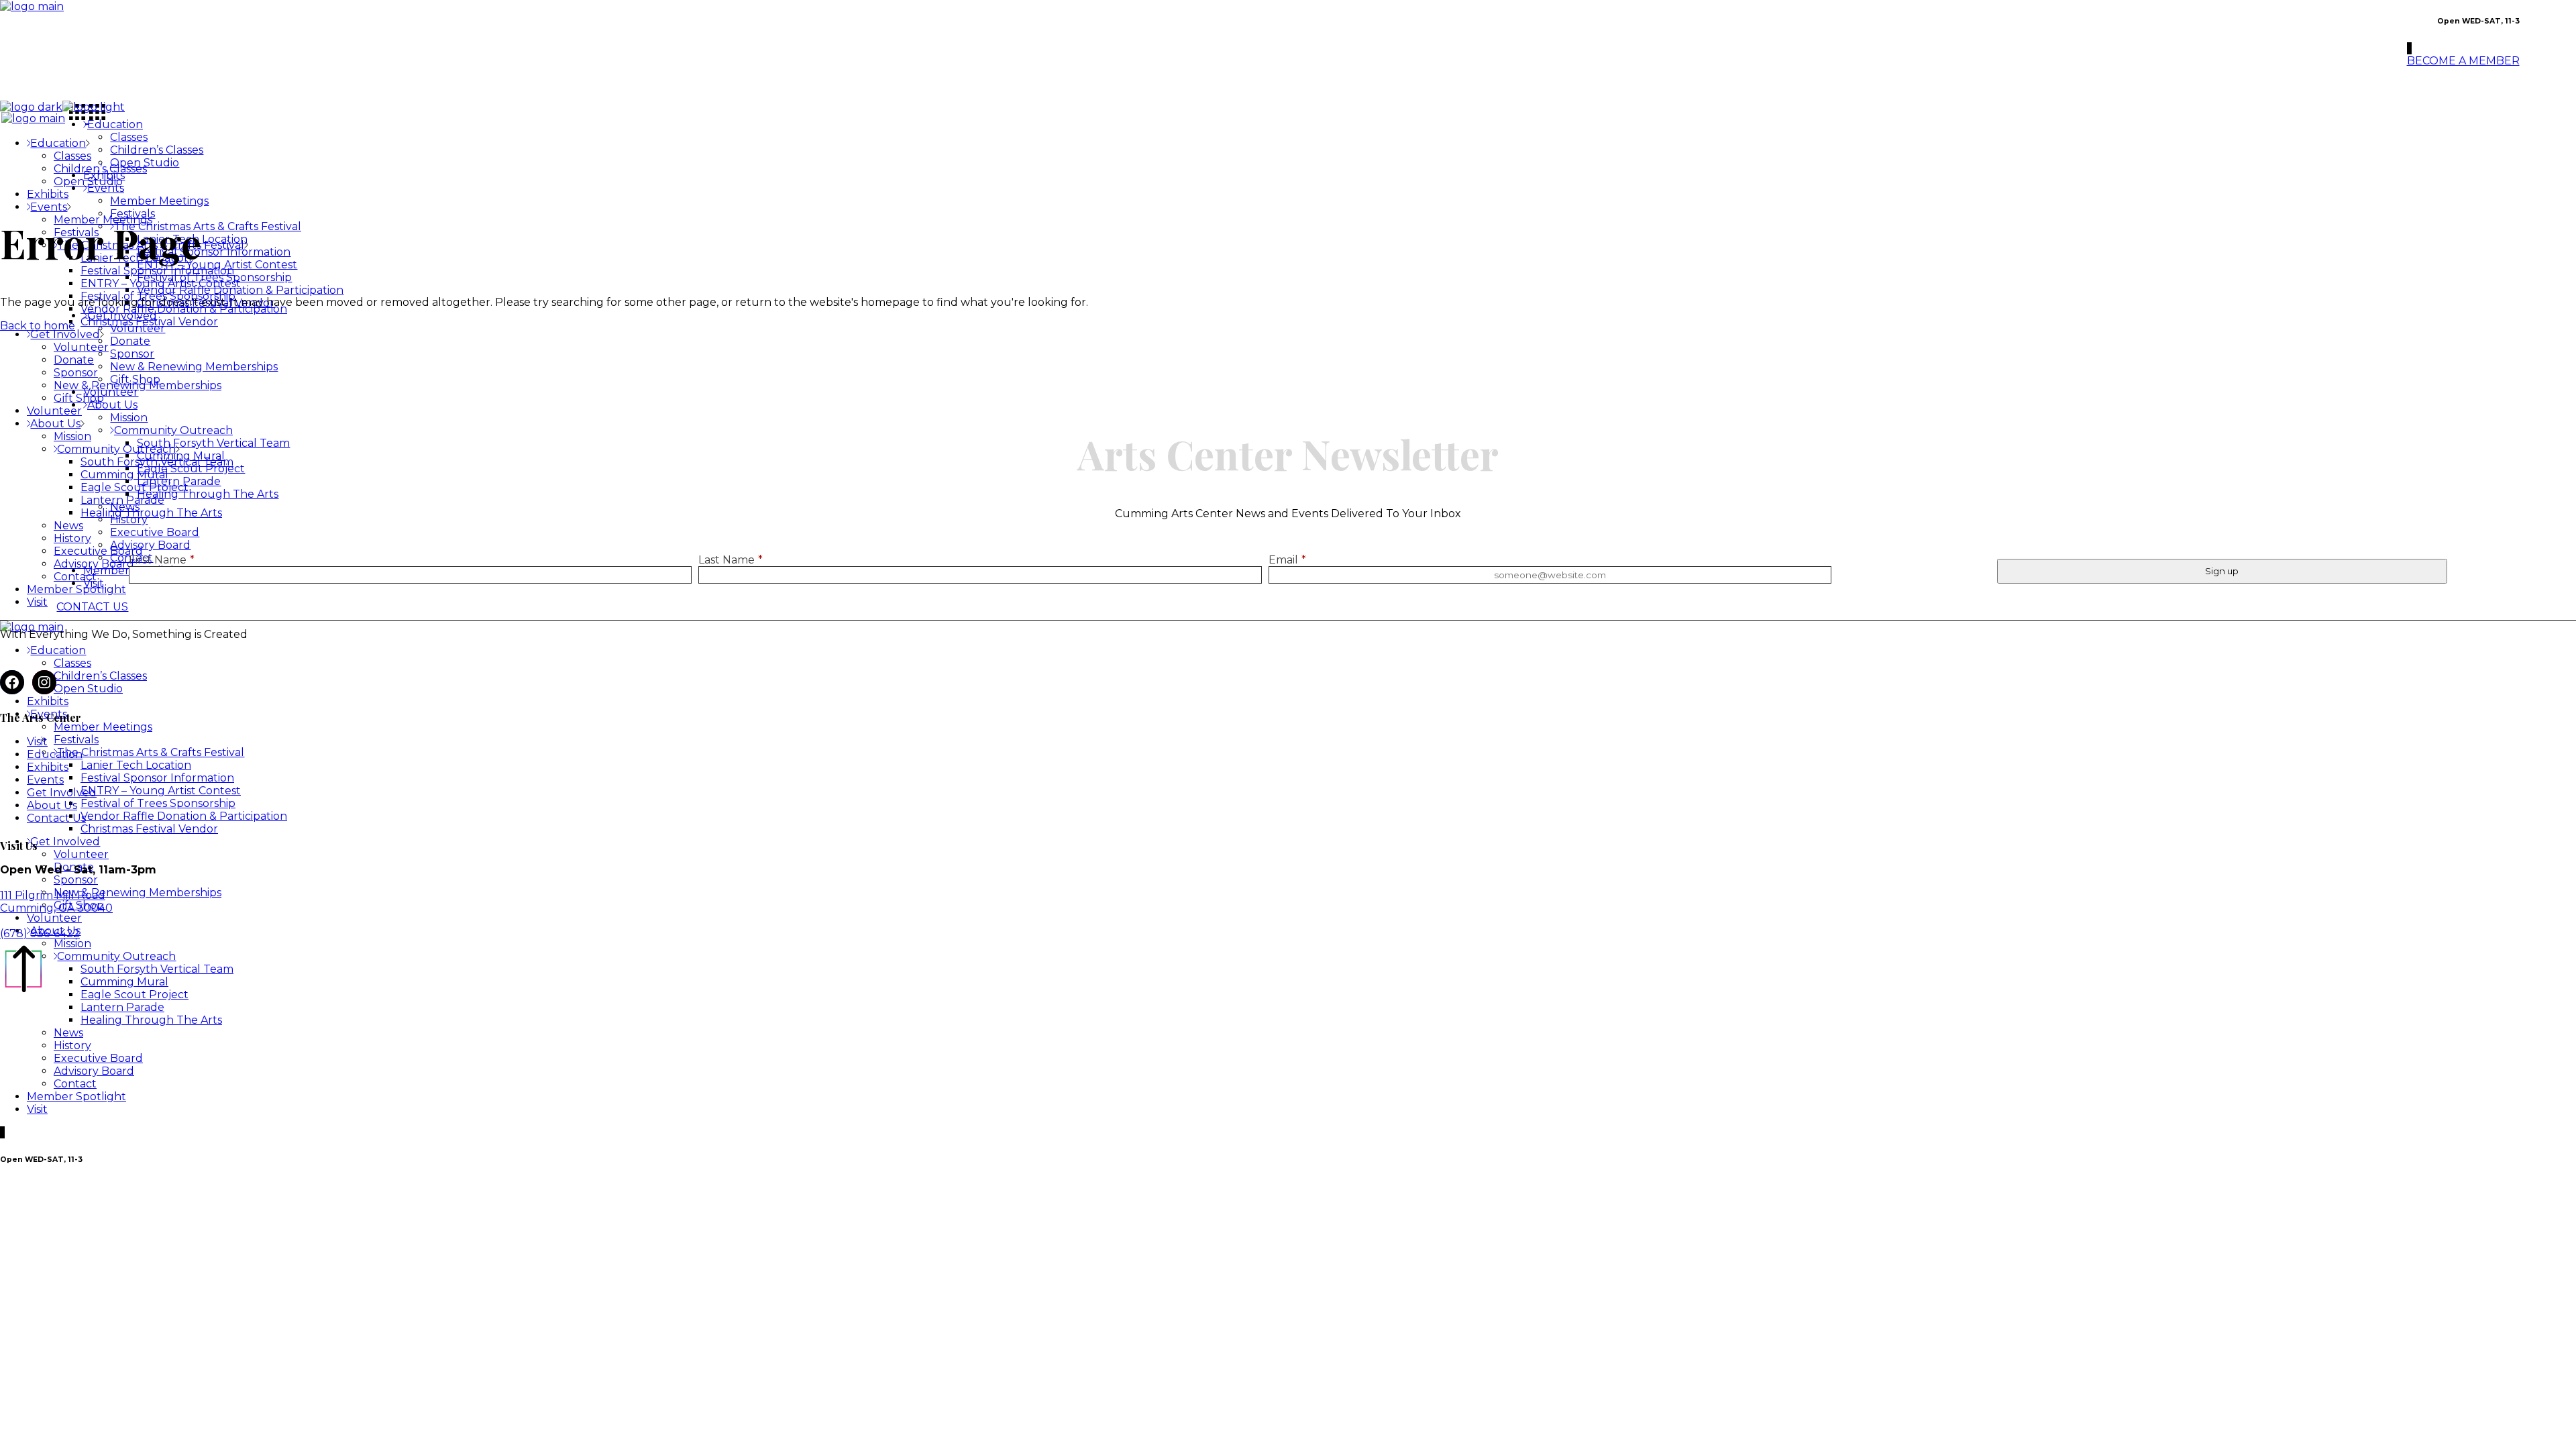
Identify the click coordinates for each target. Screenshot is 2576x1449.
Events (45, 780)
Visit (37, 742)
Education (55, 754)
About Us (52, 805)
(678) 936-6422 (40, 933)
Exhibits (48, 767)
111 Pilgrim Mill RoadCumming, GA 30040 (56, 902)
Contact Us (56, 818)
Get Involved (62, 793)
